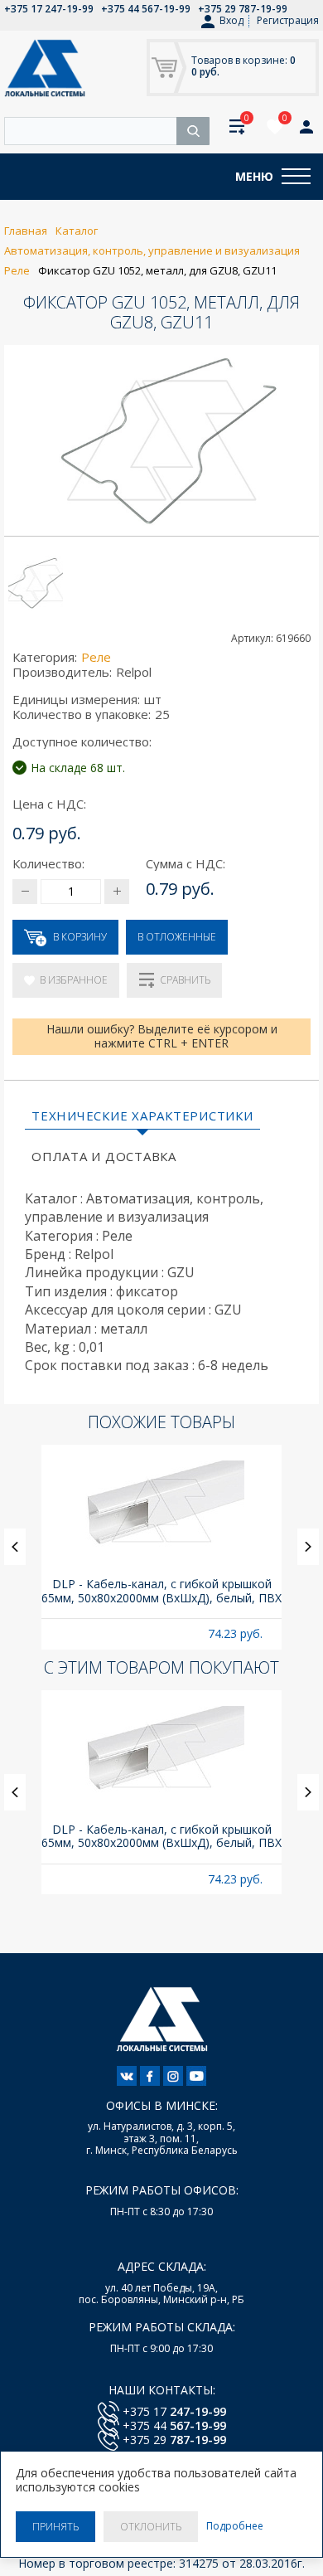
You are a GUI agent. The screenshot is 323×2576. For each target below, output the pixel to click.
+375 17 (174, 2411)
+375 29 (174, 2440)
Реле (96, 657)
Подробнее (235, 2526)
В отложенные (177, 937)
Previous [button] (15, 1547)
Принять (55, 2527)
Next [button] (308, 1547)
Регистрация (288, 20)
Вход (231, 21)
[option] (161, 1547)
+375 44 (174, 2425)
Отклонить (151, 2527)
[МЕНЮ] (296, 177)
